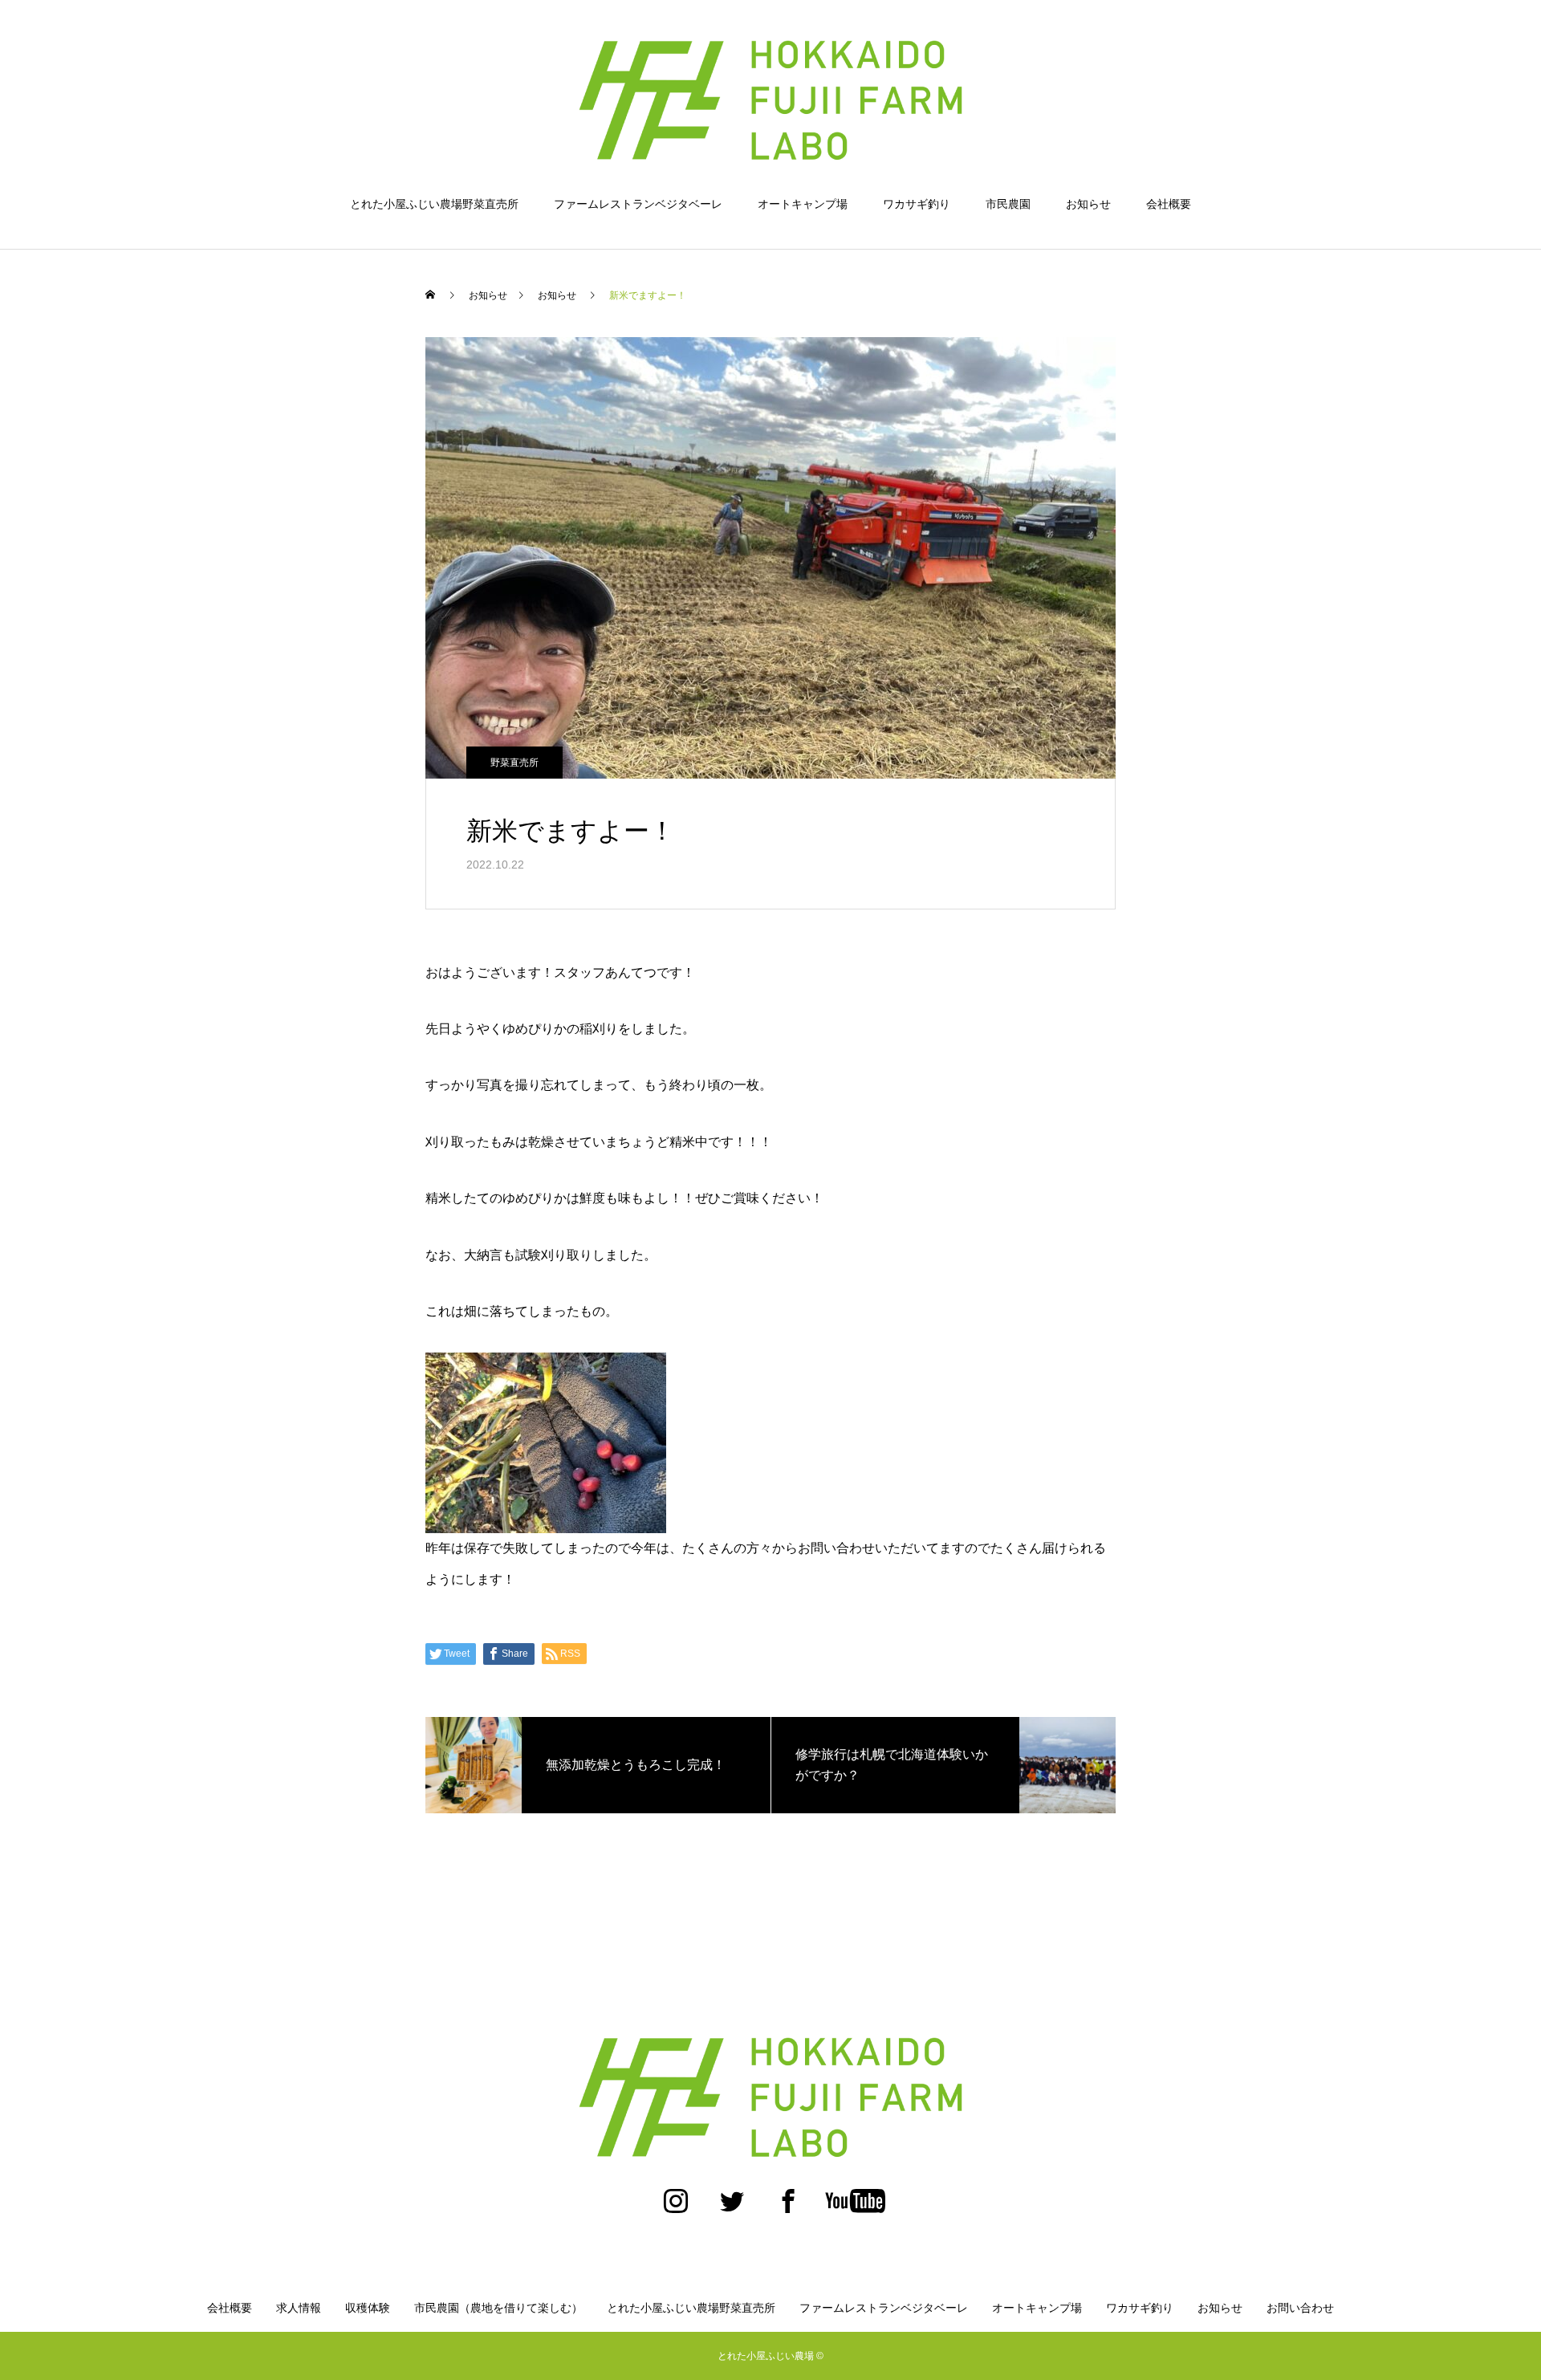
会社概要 (1169, 204)
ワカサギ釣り (917, 204)
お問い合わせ (1300, 2308)
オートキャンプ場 (803, 204)
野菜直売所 (514, 763)
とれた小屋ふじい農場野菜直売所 (434, 204)
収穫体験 (368, 2308)
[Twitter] (732, 2209)
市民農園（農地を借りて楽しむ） (498, 2308)
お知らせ (1088, 204)
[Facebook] (788, 2209)
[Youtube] (855, 2209)
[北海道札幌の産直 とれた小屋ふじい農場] (770, 100)
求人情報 (299, 2308)
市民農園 (1008, 204)
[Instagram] (676, 2209)
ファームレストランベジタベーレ (638, 204)
